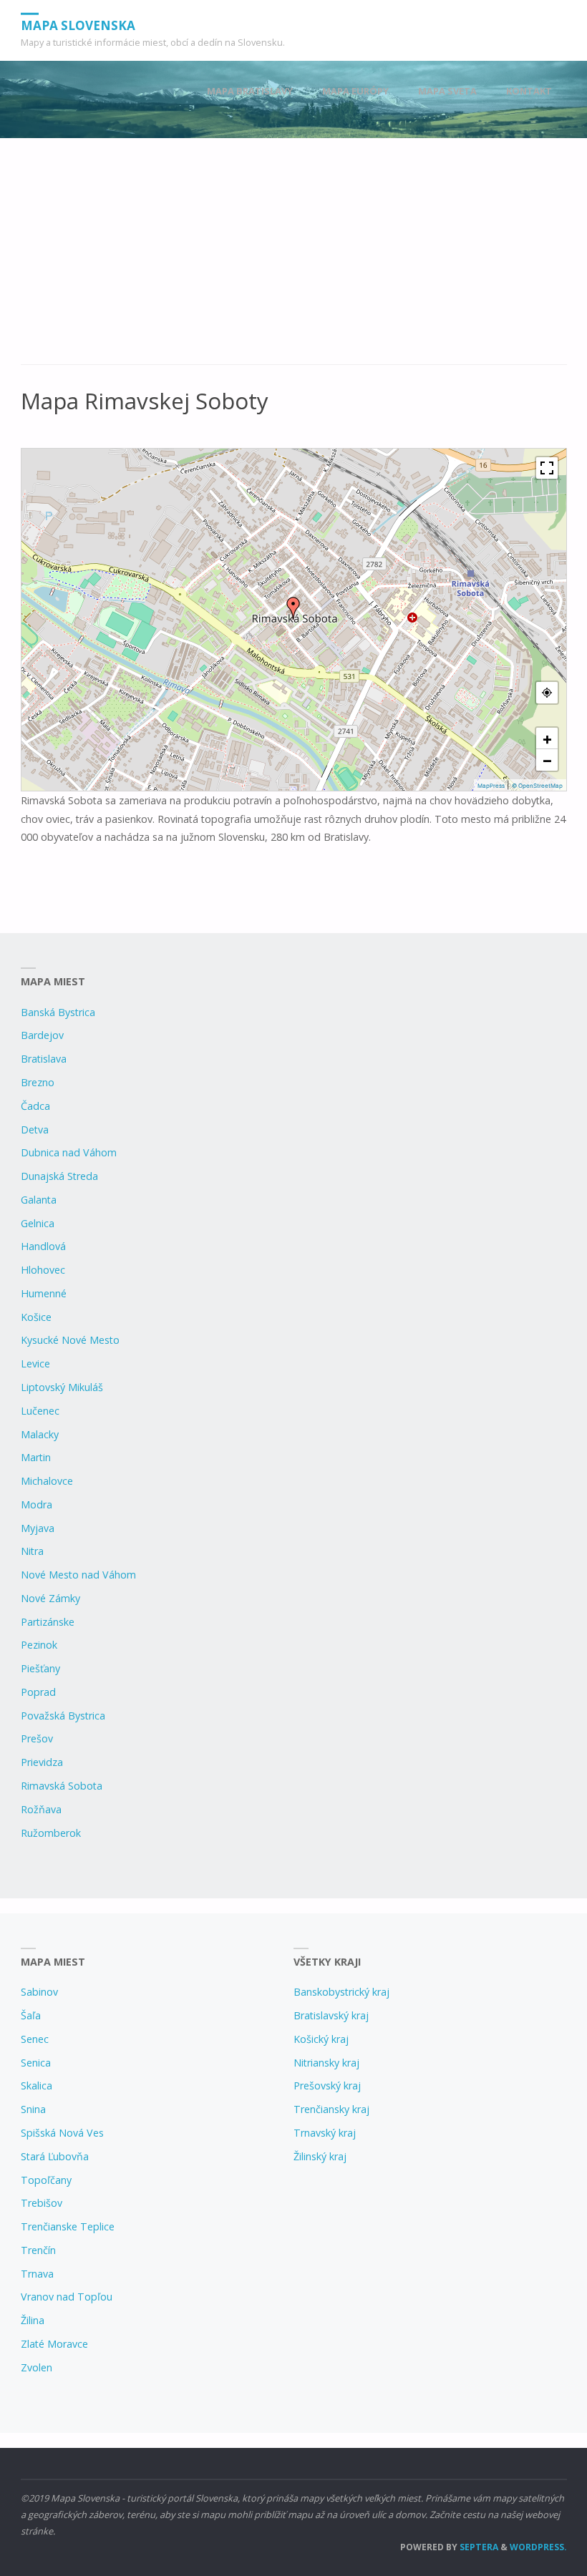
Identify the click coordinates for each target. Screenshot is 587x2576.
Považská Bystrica (63, 1716)
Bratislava (44, 1059)
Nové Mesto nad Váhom (78, 1575)
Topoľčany (46, 2180)
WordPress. (538, 2547)
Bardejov (42, 1035)
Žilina (33, 2320)
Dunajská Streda (59, 1176)
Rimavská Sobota (62, 1786)
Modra (37, 1504)
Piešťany (40, 1668)
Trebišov (42, 2203)
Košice (36, 1317)
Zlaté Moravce (54, 2344)
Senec (35, 2039)
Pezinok (39, 1645)
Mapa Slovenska (78, 25)
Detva (35, 1130)
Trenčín (38, 2250)
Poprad (38, 1692)
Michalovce (47, 1481)
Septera (478, 2547)
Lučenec (40, 1411)
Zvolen (37, 2367)
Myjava (38, 1528)
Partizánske (48, 1622)
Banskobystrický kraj (341, 1992)
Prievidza (42, 1762)
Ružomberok (51, 1833)
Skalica (37, 2085)
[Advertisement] (294, 259)
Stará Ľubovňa (55, 2156)
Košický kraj (321, 2039)
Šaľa (31, 2015)
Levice (35, 1363)
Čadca (35, 1106)
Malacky (40, 1434)
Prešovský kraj (327, 2085)
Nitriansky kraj (326, 2063)
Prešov (37, 1738)
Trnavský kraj (325, 2133)
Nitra (32, 1551)
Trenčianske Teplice (68, 2226)
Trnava (37, 2274)
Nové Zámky (50, 1598)
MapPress (491, 786)
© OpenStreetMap (537, 786)
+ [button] (547, 738)
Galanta (39, 1200)
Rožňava (41, 1809)
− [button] (547, 760)
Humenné (44, 1293)
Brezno (38, 1082)
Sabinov (39, 1992)
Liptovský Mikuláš (62, 1387)
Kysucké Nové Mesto (70, 1340)
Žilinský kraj (320, 2156)
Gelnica (38, 1223)
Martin (36, 1457)
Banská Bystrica (58, 1012)
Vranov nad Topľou (67, 2297)
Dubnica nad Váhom (69, 1152)
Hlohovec (43, 1270)
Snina (33, 2109)
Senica (36, 2063)
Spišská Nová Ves (62, 2133)
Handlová (43, 1246)
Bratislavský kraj (331, 2015)
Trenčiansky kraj (331, 2109)
